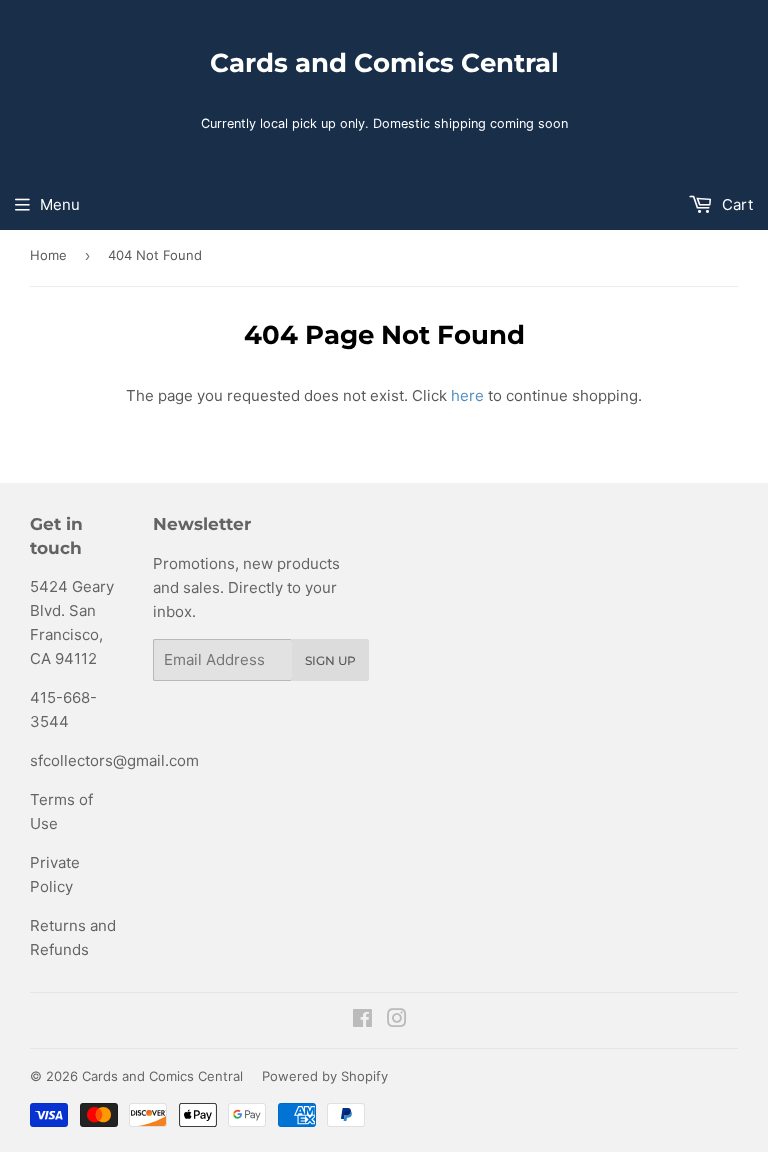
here (467, 395)
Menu (60, 204)
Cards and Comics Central (384, 63)
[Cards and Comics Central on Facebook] (362, 1020)
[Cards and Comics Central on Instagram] (397, 1020)
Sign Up (330, 660)
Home (48, 255)
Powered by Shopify (325, 1076)
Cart (735, 204)
